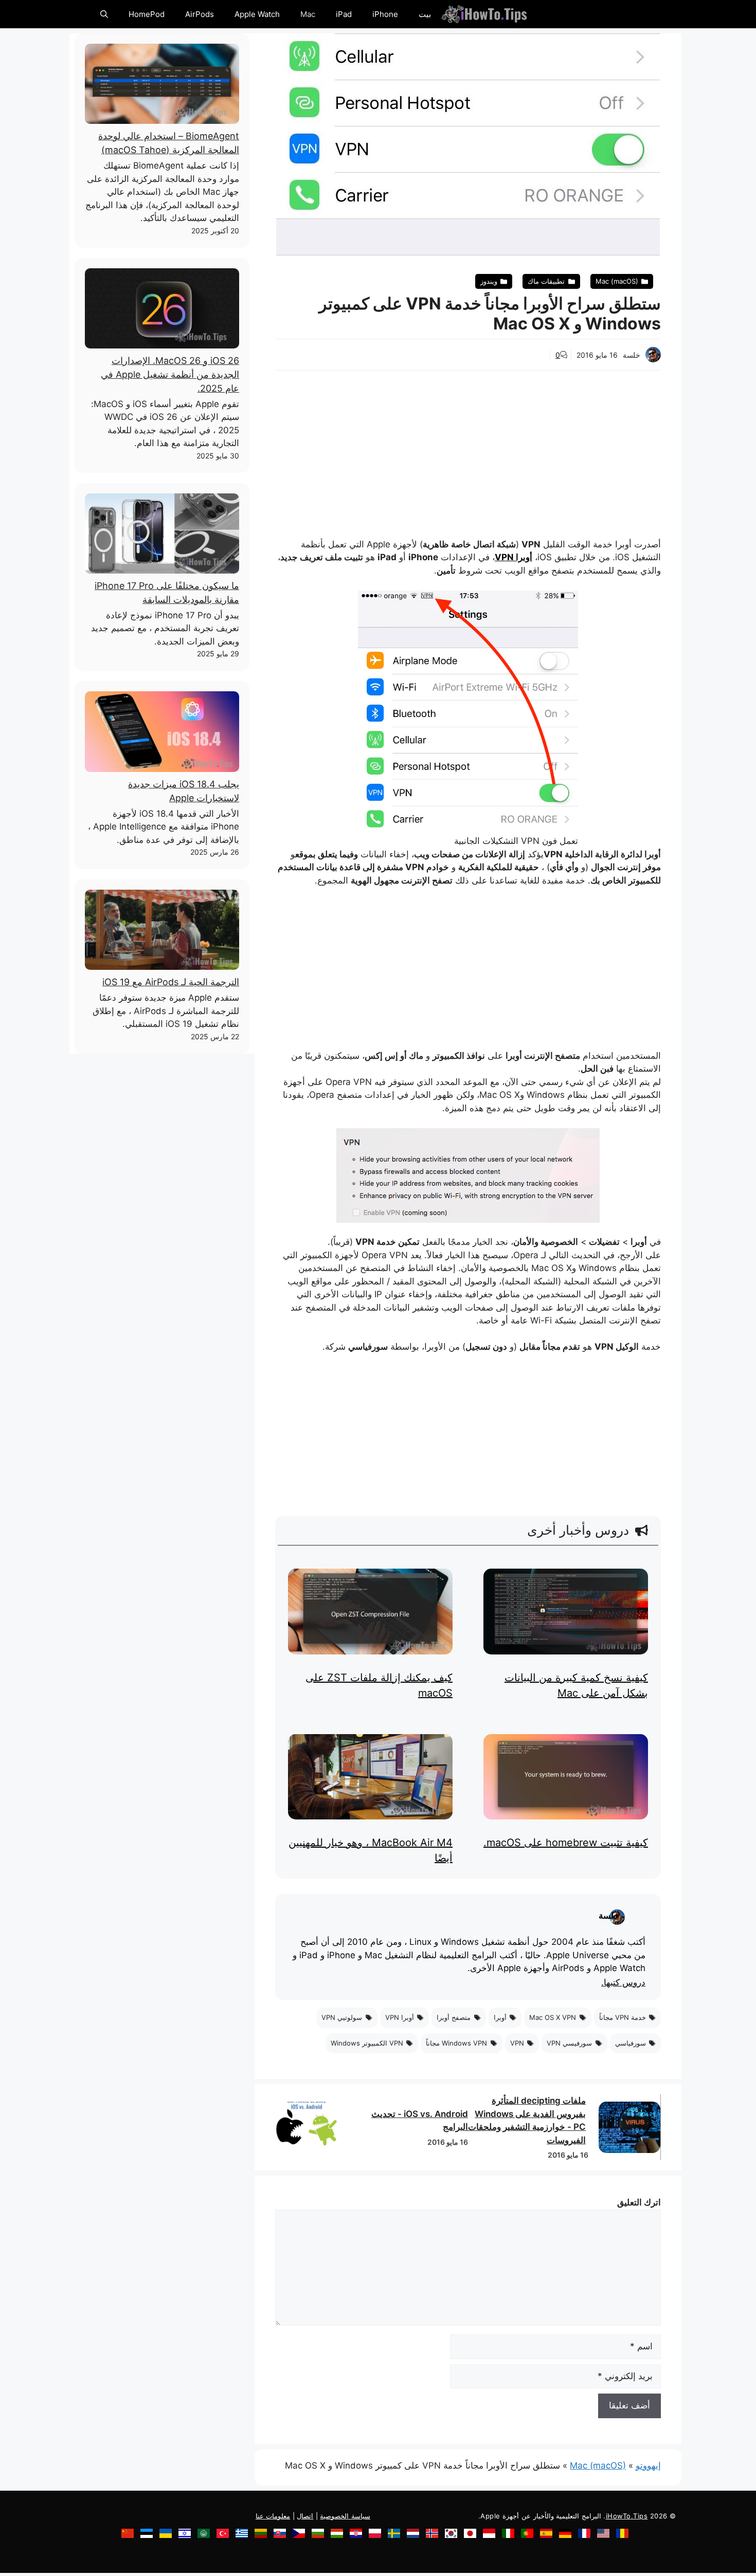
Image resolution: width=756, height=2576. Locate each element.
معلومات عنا (273, 2516)
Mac (308, 14)
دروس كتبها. (623, 1983)
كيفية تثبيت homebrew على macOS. (566, 1843)
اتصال (305, 2516)
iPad (344, 14)
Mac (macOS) (598, 2465)
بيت (425, 14)
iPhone (385, 14)
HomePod (147, 14)
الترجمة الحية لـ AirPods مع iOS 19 (171, 982)
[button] (104, 14)
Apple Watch (257, 14)
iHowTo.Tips (627, 2516)
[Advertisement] (468, 448)
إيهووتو (648, 2465)
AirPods (200, 14)
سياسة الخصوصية (345, 2516)
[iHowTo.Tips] (484, 14)
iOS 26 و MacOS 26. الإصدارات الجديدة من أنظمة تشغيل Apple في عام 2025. (170, 374)
